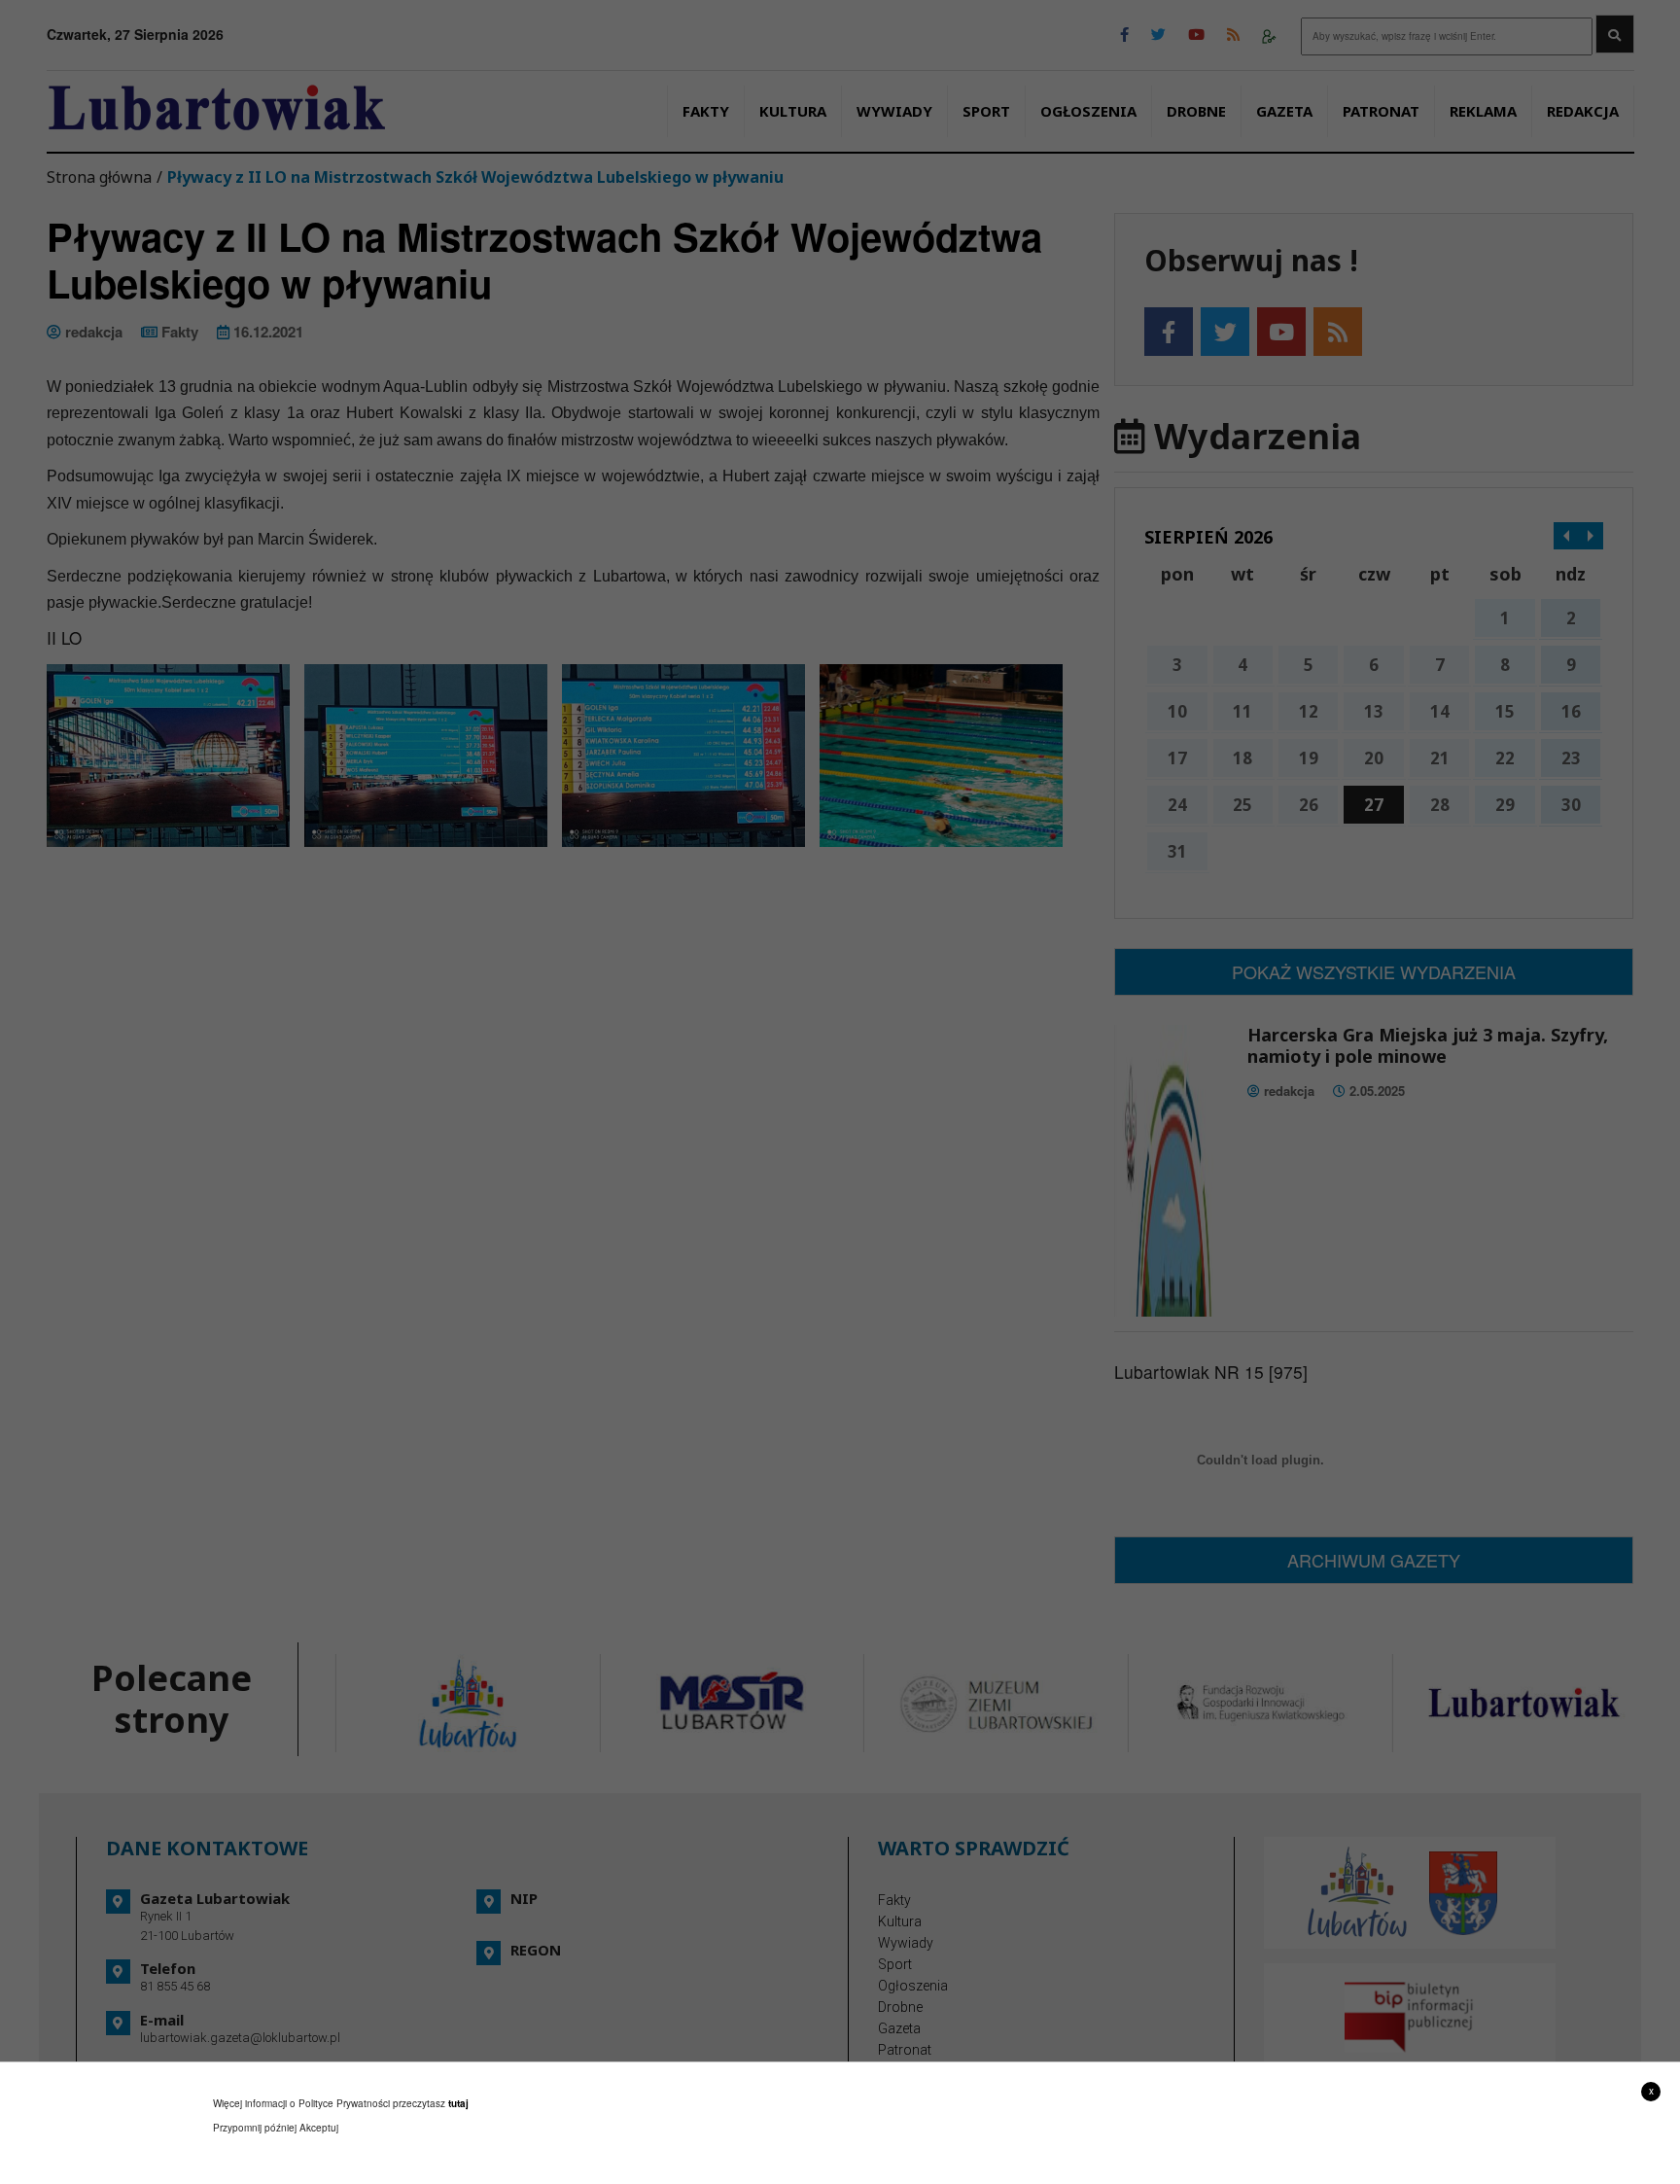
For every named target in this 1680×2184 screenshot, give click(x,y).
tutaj (458, 2103)
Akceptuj (319, 2128)
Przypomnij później (255, 2128)
